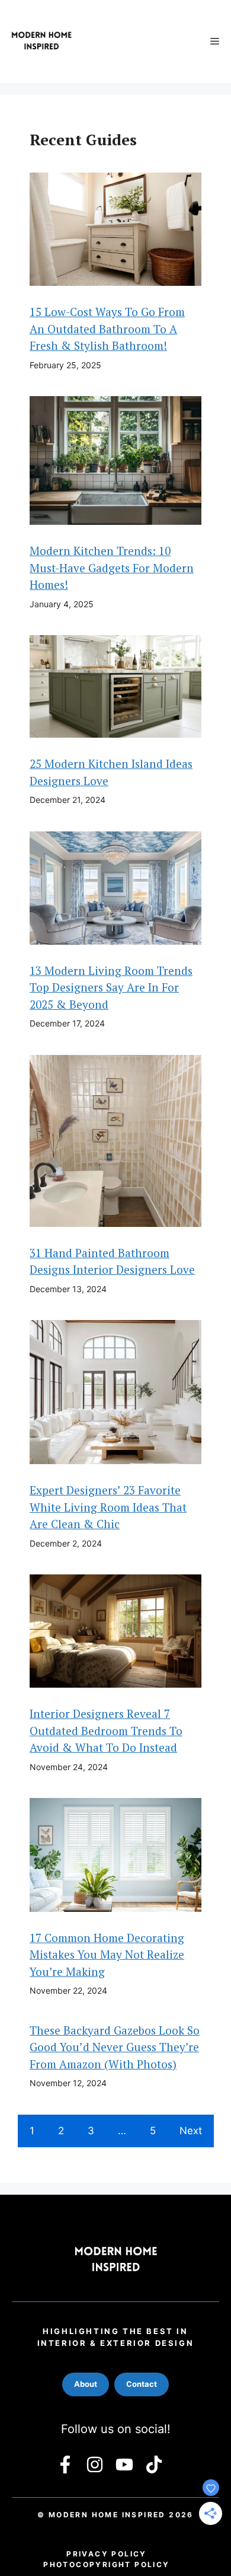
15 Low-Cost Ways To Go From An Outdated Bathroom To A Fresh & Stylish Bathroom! (107, 329)
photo (106, 2564)
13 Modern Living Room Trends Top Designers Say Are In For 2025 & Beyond (111, 987)
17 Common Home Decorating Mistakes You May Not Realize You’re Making (107, 1955)
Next (191, 2131)
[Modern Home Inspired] (41, 42)
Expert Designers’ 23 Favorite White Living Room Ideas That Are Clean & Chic (108, 1507)
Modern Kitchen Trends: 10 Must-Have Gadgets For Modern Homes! (112, 568)
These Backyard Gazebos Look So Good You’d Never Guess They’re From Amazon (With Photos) (115, 2047)
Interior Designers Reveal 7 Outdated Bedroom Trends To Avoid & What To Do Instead (106, 1730)
